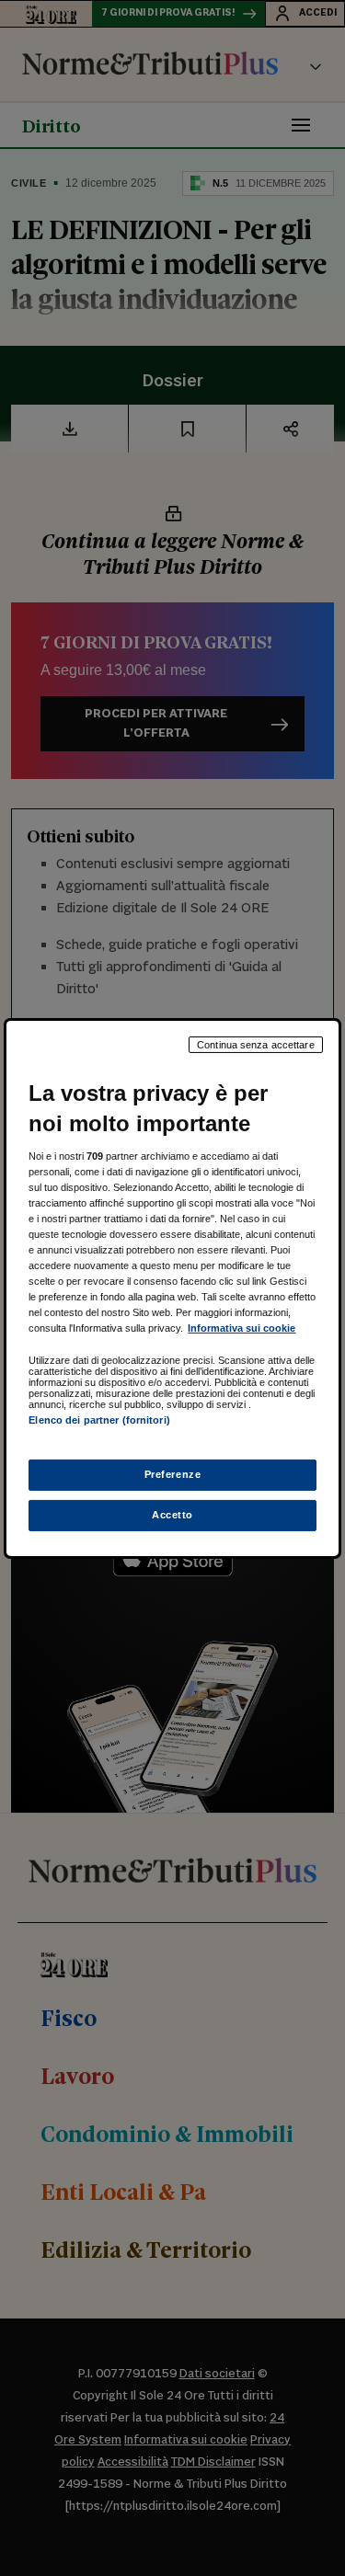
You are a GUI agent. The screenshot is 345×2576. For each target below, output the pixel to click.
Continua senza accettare (256, 1044)
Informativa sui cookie (241, 1328)
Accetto (172, 1515)
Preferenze (173, 1474)
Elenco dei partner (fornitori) (99, 1420)
